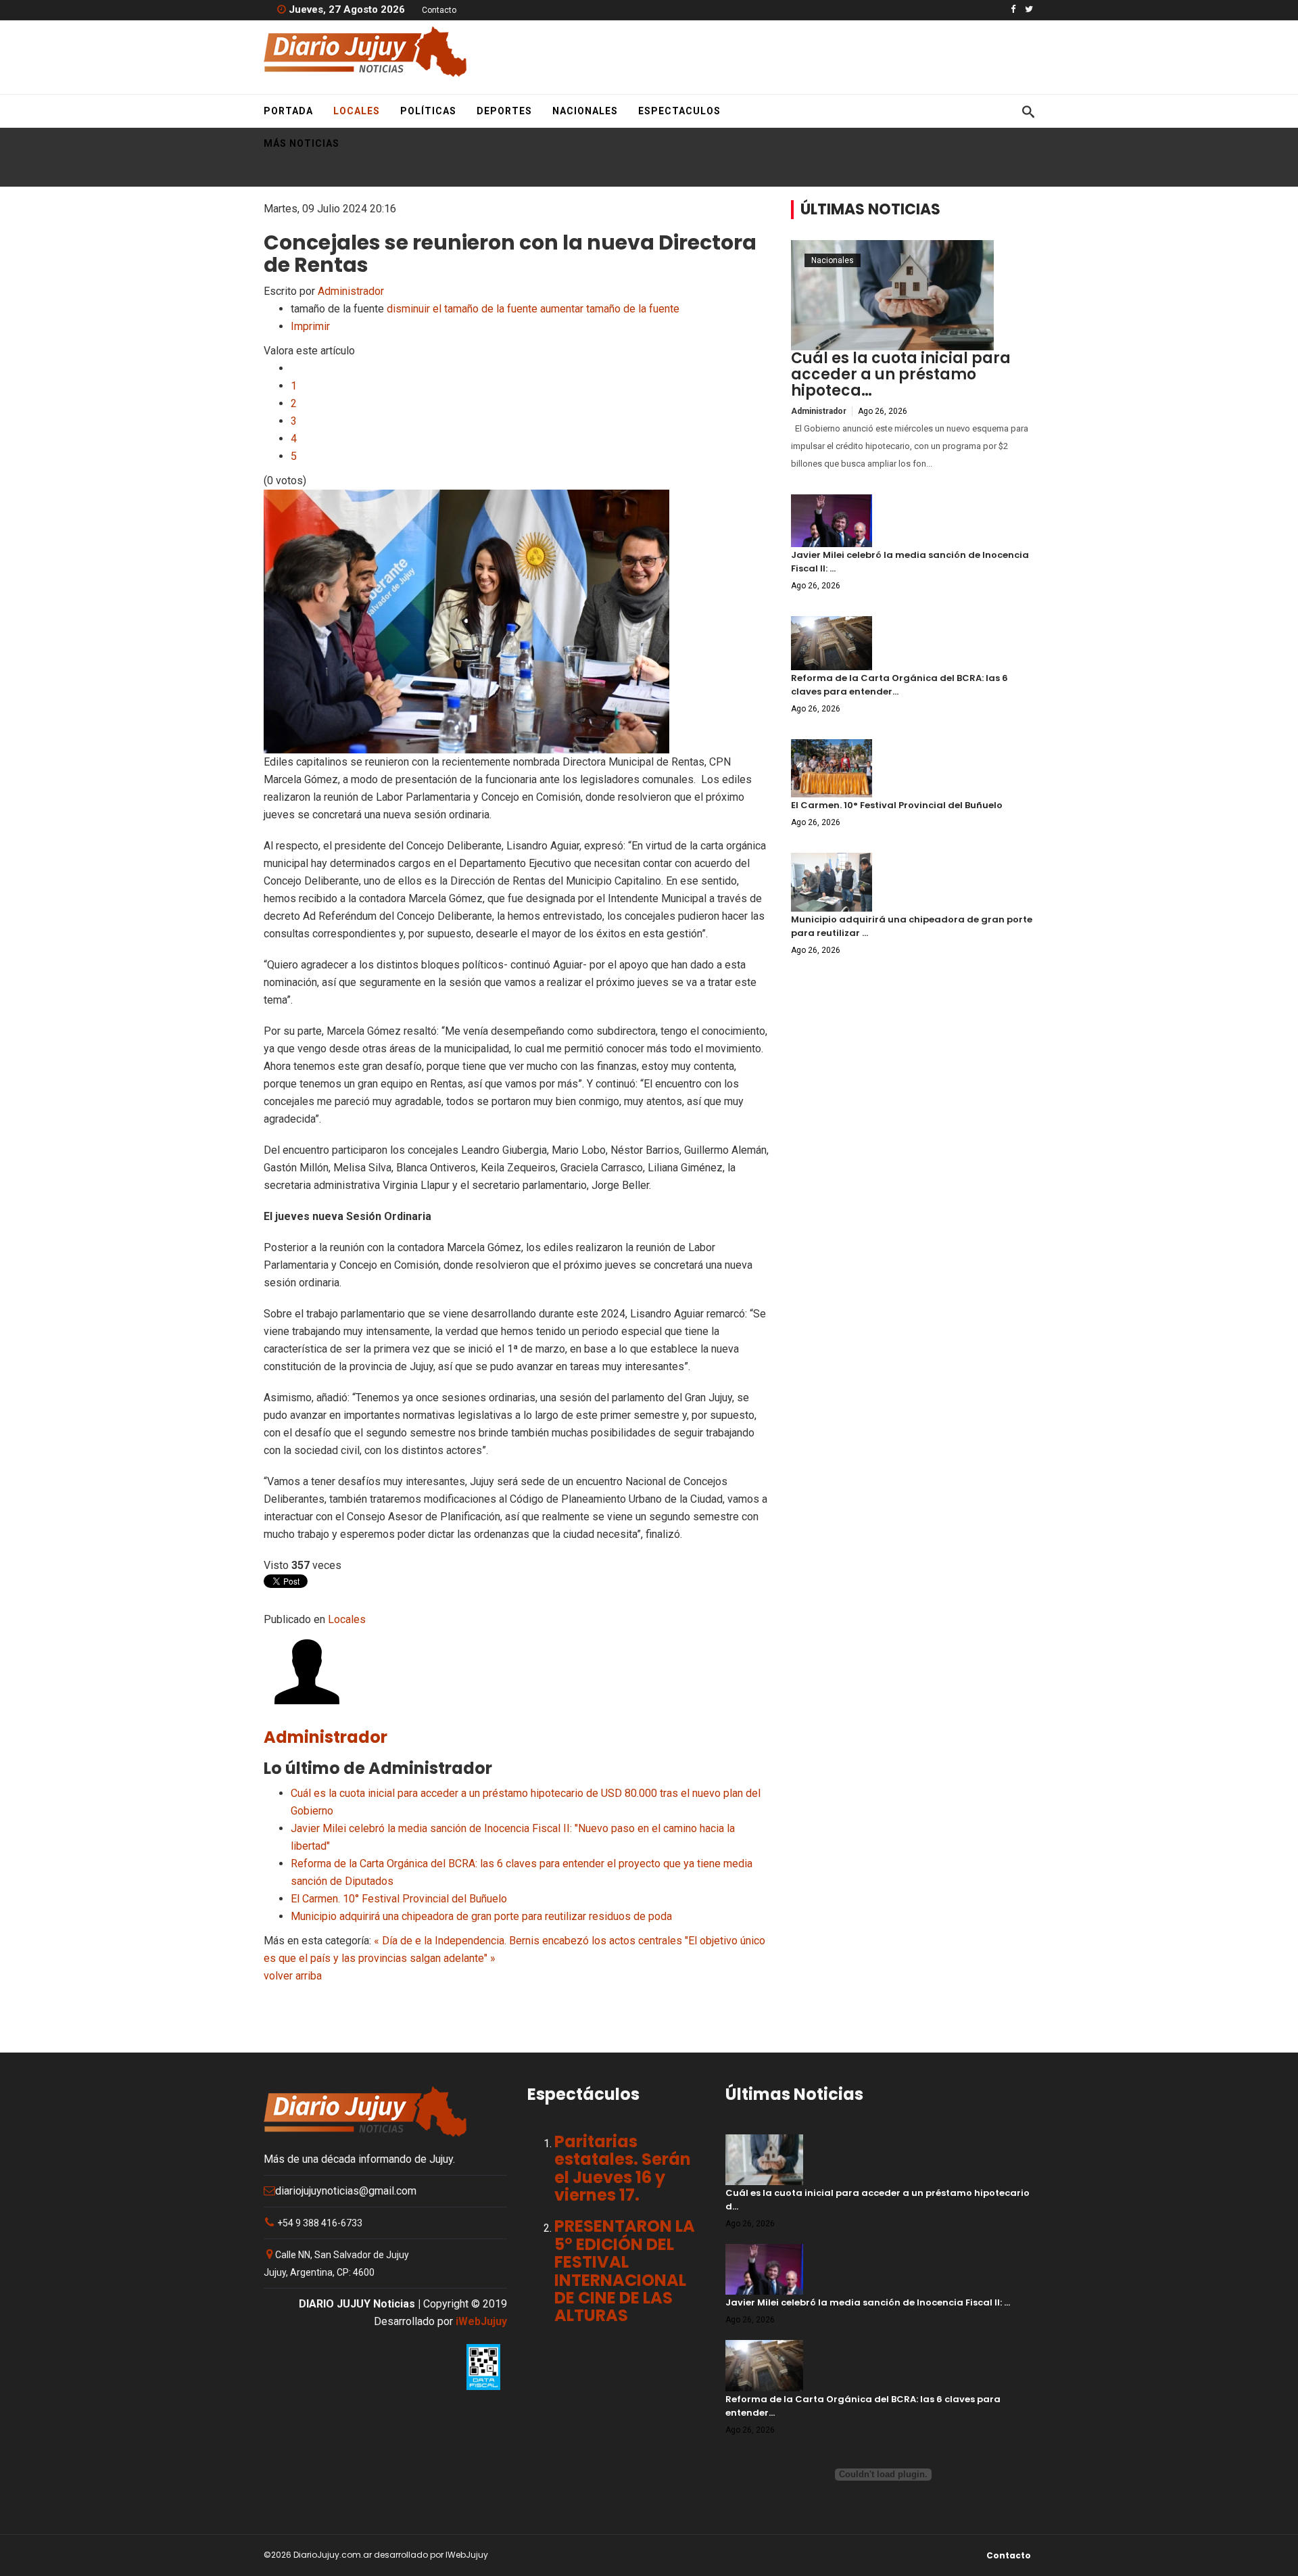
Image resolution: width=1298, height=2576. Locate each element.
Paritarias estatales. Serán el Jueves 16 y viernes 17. (623, 2168)
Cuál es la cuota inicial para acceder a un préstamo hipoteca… (901, 374)
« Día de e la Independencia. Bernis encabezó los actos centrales (528, 1941)
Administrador (351, 291)
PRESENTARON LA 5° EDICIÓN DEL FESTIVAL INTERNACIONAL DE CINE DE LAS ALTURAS (625, 2271)
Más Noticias (302, 143)
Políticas (428, 111)
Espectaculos (679, 111)
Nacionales (585, 111)
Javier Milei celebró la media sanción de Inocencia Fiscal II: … (868, 2302)
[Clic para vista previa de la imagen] (517, 622)
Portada (288, 111)
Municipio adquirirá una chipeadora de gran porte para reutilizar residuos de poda (481, 1916)
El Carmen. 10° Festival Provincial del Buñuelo (399, 1899)
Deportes (504, 111)
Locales (357, 111)
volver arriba (293, 1976)
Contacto (439, 10)
